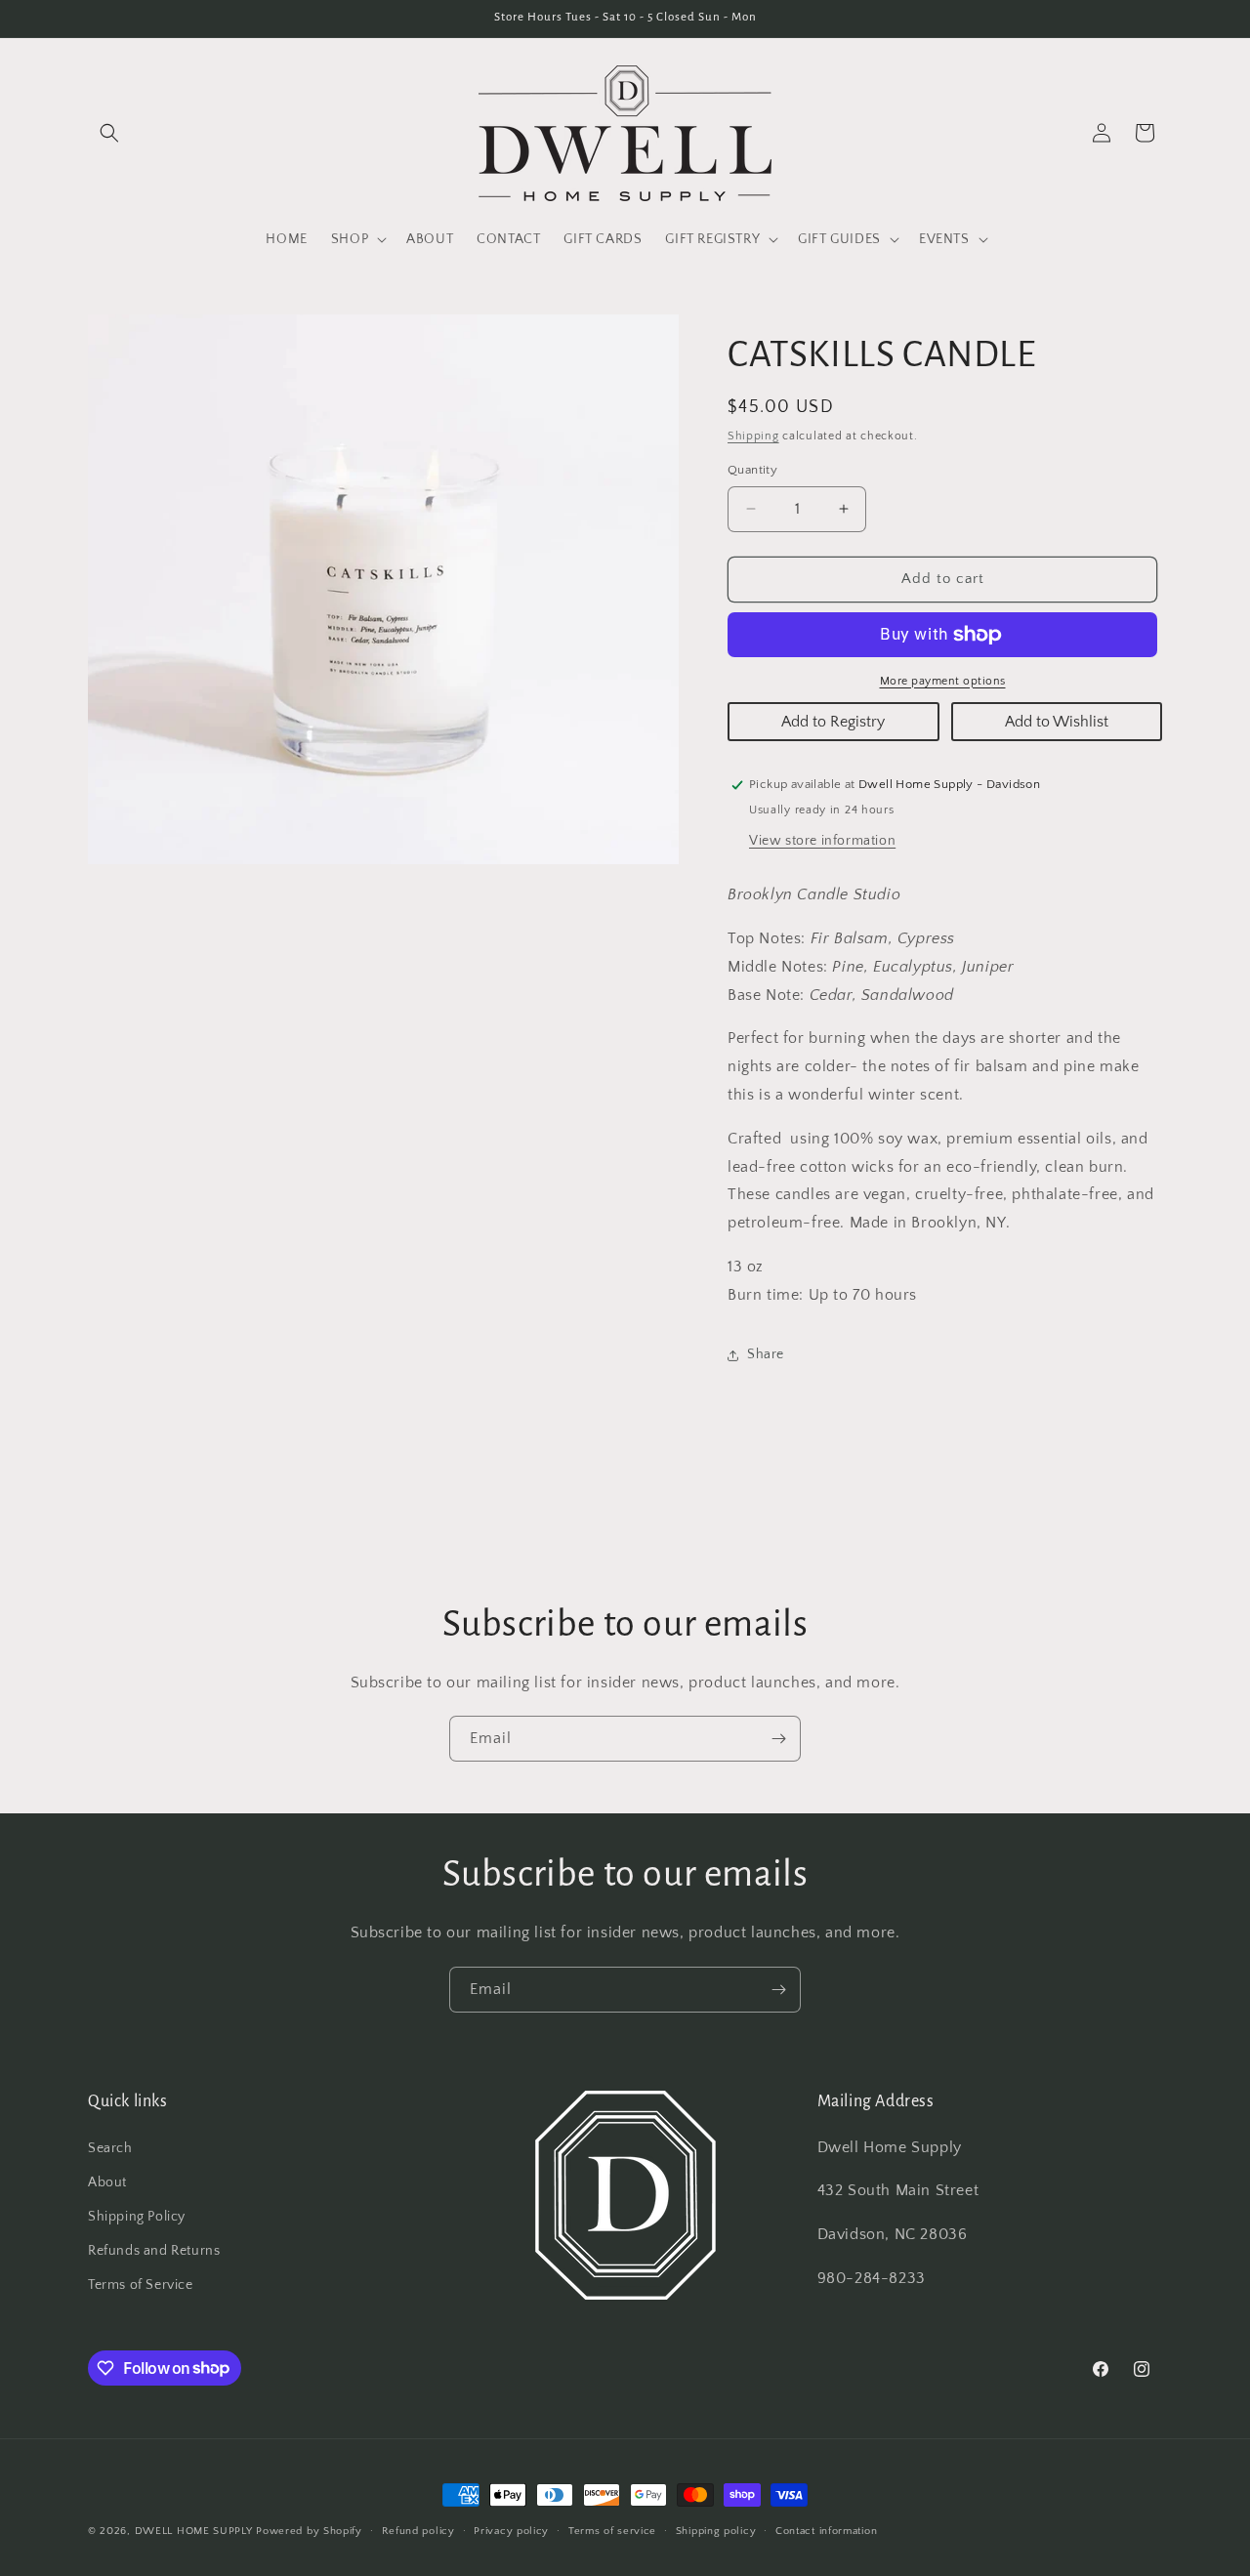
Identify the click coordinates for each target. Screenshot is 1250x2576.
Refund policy (418, 2530)
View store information (822, 841)
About (107, 2181)
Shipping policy (716, 2530)
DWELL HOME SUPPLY (194, 2531)
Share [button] (766, 1354)
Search (110, 2147)
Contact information (826, 2530)
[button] (109, 133)
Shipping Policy (137, 2216)
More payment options (943, 681)
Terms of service (612, 2530)
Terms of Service (141, 2285)
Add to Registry (833, 722)
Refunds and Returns (154, 2251)
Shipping (753, 436)
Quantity (752, 470)
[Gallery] (383, 589)
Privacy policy (511, 2530)
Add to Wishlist (1057, 722)
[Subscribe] (778, 1739)
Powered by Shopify (309, 2531)
